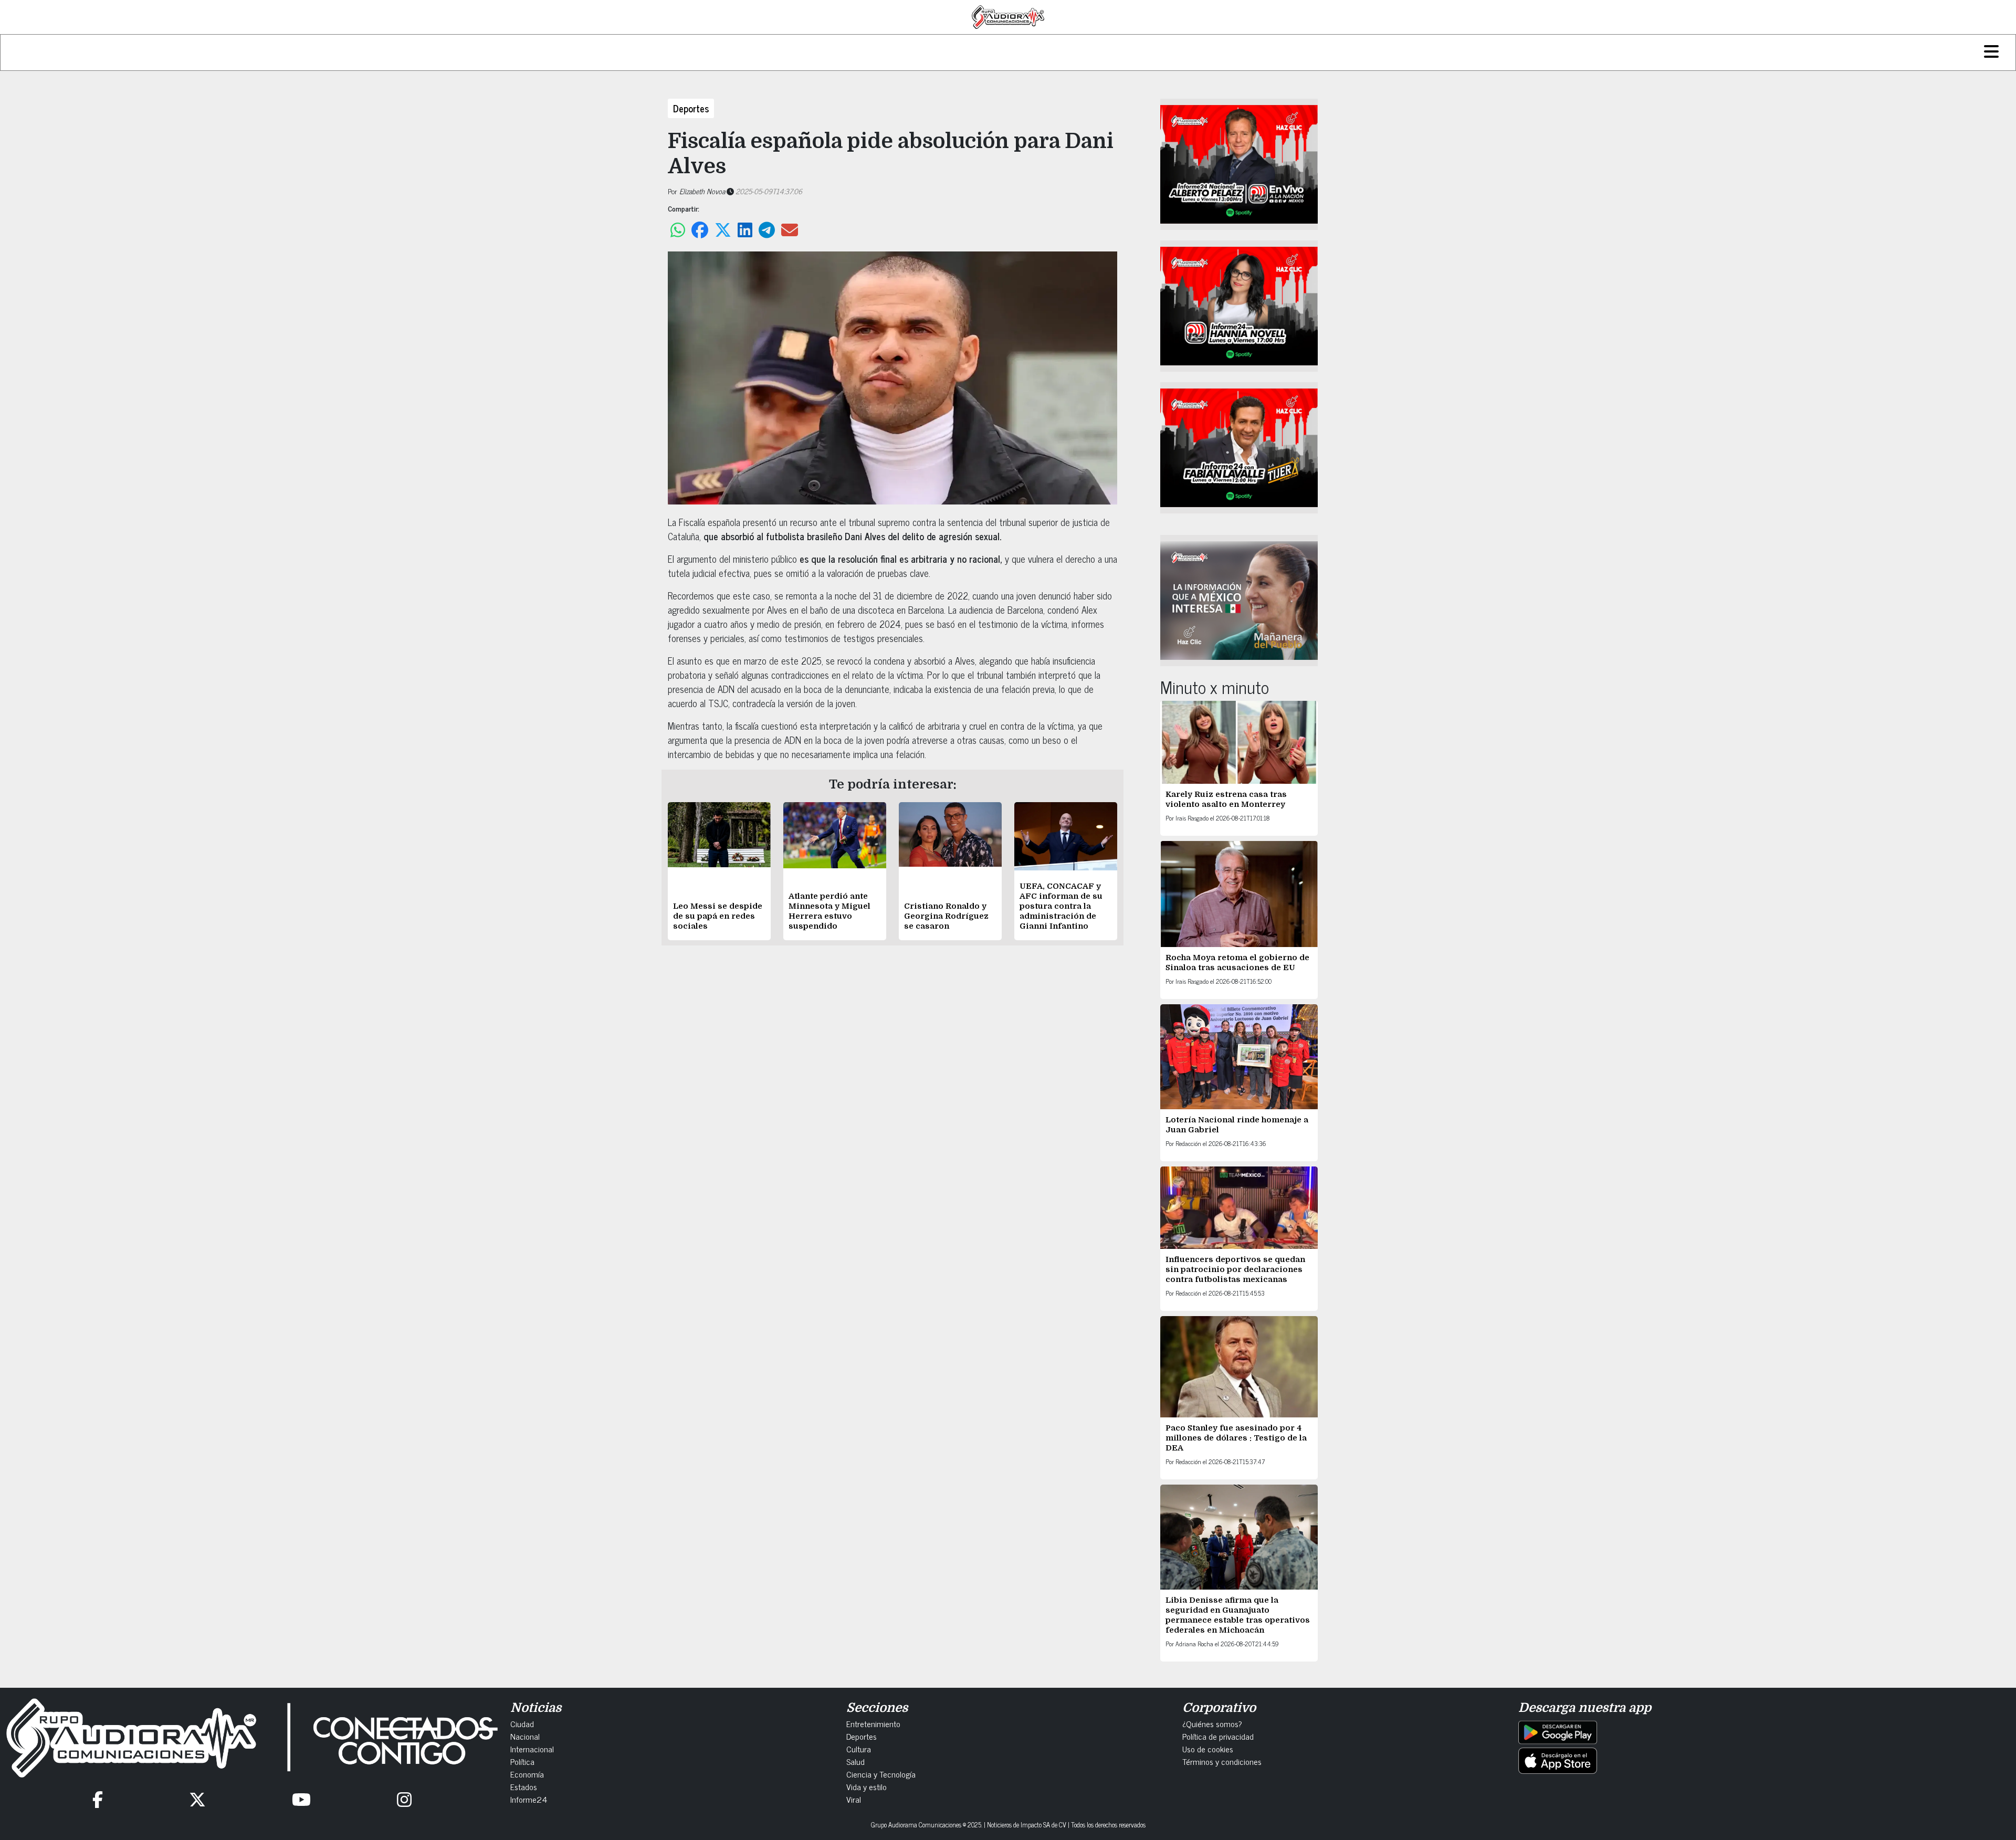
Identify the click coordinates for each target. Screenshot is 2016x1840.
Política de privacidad (1218, 1736)
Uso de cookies (1208, 1749)
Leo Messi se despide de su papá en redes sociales (718, 916)
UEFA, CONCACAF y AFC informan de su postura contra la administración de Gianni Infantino (1061, 906)
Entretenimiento (873, 1723)
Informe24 (529, 1799)
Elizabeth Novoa (702, 191)
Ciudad (522, 1723)
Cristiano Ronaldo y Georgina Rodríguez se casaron (946, 916)
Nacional (525, 1736)
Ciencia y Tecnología (881, 1774)
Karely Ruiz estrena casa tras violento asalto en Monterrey (1226, 799)
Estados (524, 1786)
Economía (527, 1774)
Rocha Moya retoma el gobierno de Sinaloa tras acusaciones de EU (1237, 963)
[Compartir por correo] (790, 230)
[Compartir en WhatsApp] (678, 230)
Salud (855, 1761)
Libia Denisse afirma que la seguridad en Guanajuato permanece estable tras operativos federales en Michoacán (1238, 1615)
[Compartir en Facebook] (700, 230)
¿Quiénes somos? (1212, 1723)
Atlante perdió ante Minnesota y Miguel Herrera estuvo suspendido (829, 911)
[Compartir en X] (723, 230)
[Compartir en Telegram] (767, 230)
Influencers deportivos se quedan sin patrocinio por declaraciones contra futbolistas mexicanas (1235, 1269)
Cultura (859, 1749)
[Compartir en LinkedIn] (745, 230)
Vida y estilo (867, 1786)
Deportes (691, 108)
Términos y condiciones (1222, 1761)
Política (522, 1761)
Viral (854, 1799)
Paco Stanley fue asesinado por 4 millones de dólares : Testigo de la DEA (1236, 1438)
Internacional (532, 1749)
